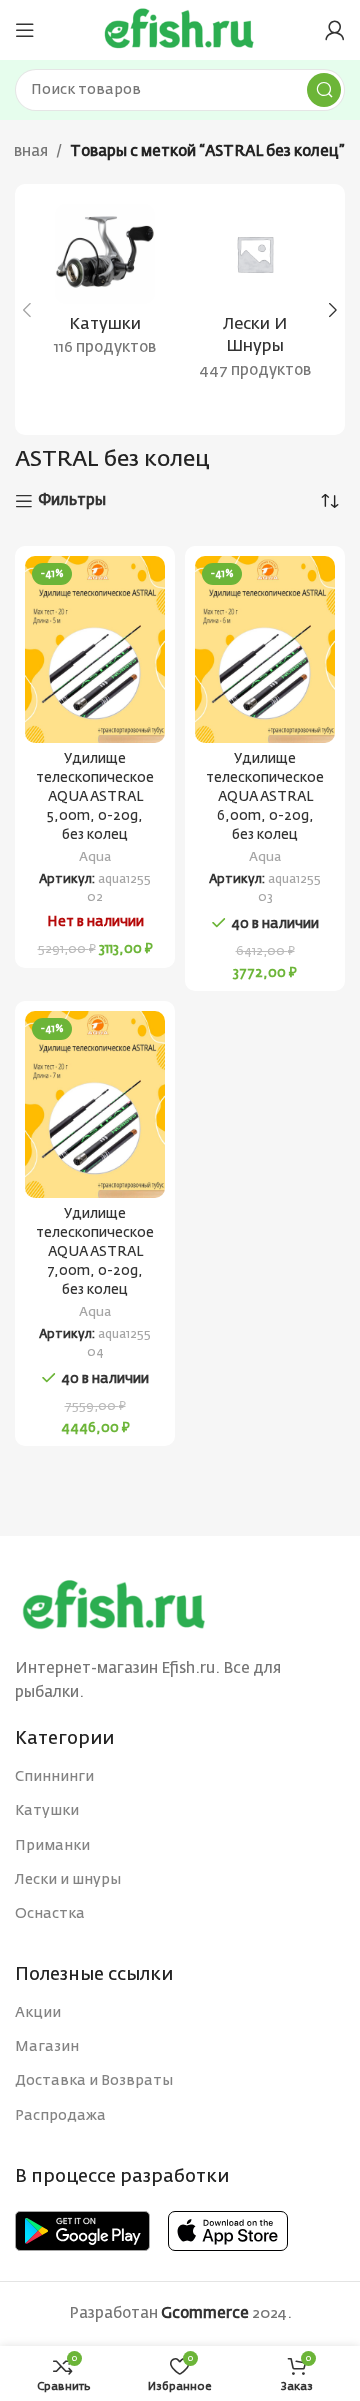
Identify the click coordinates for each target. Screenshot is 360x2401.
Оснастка (50, 1914)
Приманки (52, 1846)
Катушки (47, 1811)
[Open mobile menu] (25, 30)
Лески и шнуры (68, 1880)
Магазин (47, 2047)
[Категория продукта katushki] (105, 287)
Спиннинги (54, 1777)
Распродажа (60, 2116)
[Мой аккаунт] (335, 30)
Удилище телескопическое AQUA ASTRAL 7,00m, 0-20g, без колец (95, 1252)
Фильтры (72, 500)
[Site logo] (180, 29)
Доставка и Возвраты (94, 2081)
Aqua (95, 857)
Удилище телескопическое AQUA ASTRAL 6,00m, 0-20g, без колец (265, 797)
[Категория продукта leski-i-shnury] (255, 298)
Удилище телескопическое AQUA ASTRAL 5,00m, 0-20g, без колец (95, 797)
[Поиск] (324, 90)
